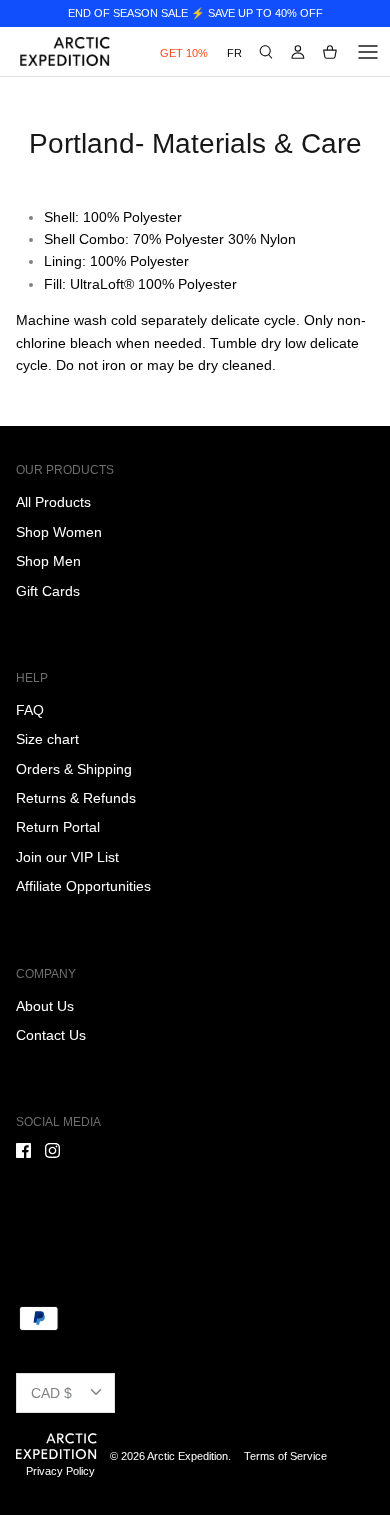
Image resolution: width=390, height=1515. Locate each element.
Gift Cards (48, 591)
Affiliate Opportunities (83, 886)
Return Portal (58, 827)
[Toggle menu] (368, 52)
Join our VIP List (67, 857)
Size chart (47, 739)
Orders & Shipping (74, 769)
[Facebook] (23, 1150)
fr (234, 53)
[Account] (298, 52)
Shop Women (59, 532)
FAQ (30, 710)
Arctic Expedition (187, 1456)
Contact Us (51, 1035)
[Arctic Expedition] (65, 51)
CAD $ (51, 1393)
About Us (45, 1006)
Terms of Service (285, 1456)
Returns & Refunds (76, 798)
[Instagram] (52, 1150)
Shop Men (48, 561)
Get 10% (184, 53)
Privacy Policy (60, 1471)
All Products (53, 502)
